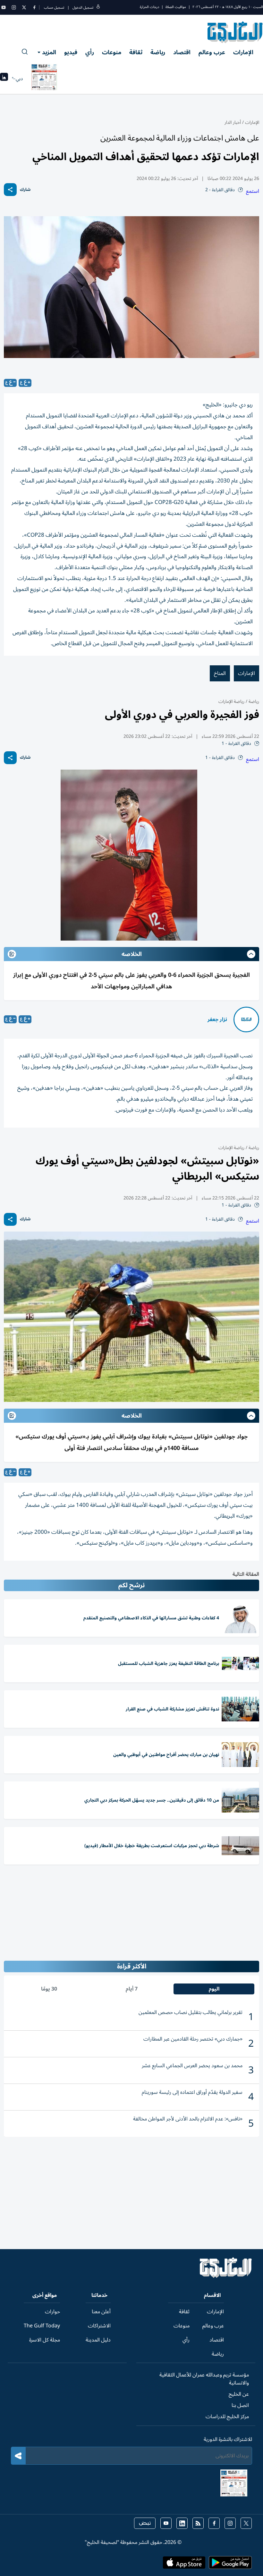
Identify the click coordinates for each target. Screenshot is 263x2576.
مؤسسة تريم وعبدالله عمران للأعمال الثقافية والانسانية (204, 2379)
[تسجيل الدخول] (98, 8)
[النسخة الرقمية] (44, 79)
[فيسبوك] (34, 7)
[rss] (198, 2523)
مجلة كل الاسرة (45, 2340)
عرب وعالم (212, 52)
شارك (25, 190)
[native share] (10, 190)
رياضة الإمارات (231, 701)
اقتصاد (182, 52)
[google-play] (230, 2564)
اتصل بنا (240, 2405)
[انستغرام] (14, 7)
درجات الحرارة (149, 7)
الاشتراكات (99, 2326)
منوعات (112, 52)
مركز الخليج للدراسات (227, 2417)
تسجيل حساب (54, 8)
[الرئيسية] (226, 2276)
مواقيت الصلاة (176, 7)
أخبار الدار (233, 122)
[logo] (235, 32)
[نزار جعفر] (246, 1019)
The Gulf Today (42, 2326)
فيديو (71, 52)
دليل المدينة (98, 2340)
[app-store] (184, 2564)
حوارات (52, 2312)
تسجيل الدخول (83, 8)
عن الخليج (239, 2394)
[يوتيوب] (4, 7)
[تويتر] (24, 7)
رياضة (158, 52)
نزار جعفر (217, 1019)
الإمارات (243, 52)
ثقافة (136, 52)
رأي (90, 52)
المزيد (49, 52)
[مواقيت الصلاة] (4, 79)
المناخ (220, 673)
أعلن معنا (101, 2312)
